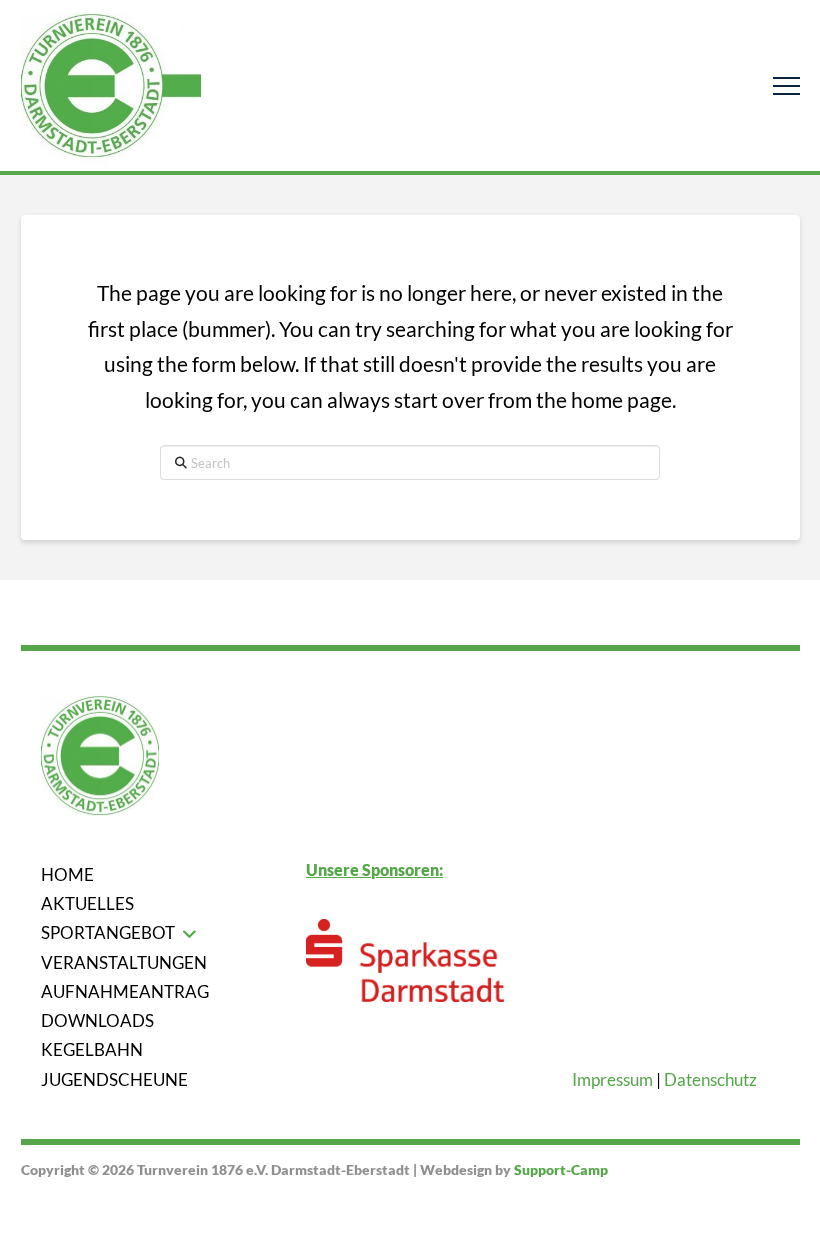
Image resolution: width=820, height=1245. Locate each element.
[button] (786, 85)
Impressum (612, 1079)
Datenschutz (710, 1079)
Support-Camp (561, 1169)
